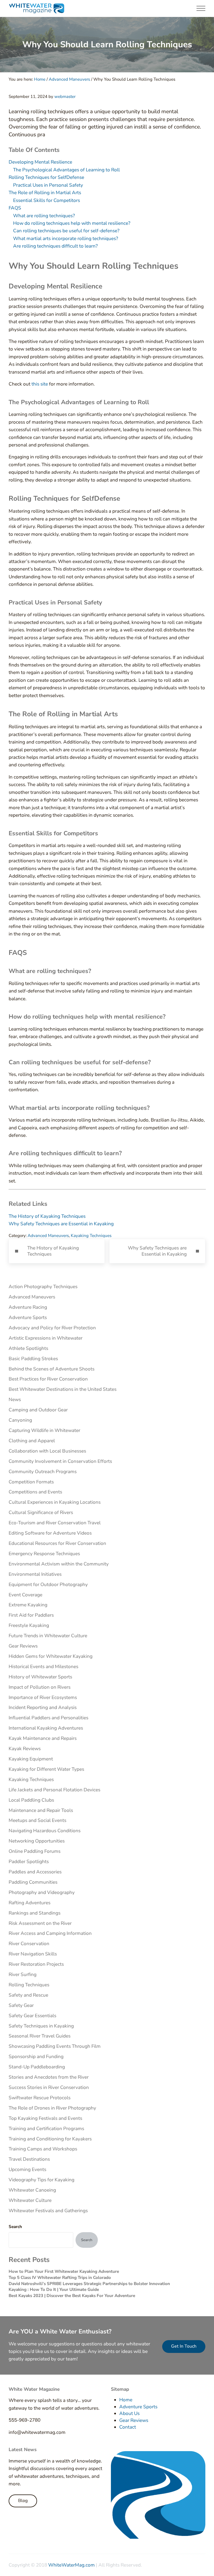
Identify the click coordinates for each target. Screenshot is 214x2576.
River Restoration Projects (36, 1964)
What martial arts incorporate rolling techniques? (66, 239)
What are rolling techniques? (44, 216)
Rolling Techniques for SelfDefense (46, 177)
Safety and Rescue (28, 1995)
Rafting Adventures (30, 1903)
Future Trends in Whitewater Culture (48, 1636)
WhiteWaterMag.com (71, 2565)
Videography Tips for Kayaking (42, 2180)
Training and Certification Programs (46, 2129)
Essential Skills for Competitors (47, 200)
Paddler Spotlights (29, 1862)
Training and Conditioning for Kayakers (50, 2139)
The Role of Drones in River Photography (52, 2108)
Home (126, 2400)
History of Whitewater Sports (40, 1677)
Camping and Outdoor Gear (38, 1410)
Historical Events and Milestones (43, 1667)
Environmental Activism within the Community (59, 1564)
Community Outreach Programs (43, 1472)
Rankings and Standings (35, 1913)
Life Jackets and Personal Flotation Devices (54, 1790)
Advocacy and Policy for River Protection (52, 1328)
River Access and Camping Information (50, 1933)
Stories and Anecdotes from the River (49, 2077)
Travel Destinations (29, 2159)
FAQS (15, 208)
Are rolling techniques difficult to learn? (55, 246)
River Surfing (23, 1974)
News (15, 1400)
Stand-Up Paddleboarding (37, 2067)
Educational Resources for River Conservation (57, 1543)
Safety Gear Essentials (32, 2016)
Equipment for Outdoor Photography (48, 1585)
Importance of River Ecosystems (43, 1697)
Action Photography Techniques (43, 1287)
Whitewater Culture (30, 2200)
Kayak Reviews (25, 1749)
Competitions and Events (35, 1492)
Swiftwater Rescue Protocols (40, 2098)
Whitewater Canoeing (32, 2190)
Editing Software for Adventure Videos (50, 1533)
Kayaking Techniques (91, 1236)
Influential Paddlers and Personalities (48, 1718)
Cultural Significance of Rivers (41, 1512)
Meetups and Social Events (37, 1820)
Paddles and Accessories (35, 1872)
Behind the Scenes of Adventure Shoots (52, 1369)
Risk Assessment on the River (40, 1923)
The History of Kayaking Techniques (47, 1216)
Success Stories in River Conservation (49, 2087)
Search (15, 2227)
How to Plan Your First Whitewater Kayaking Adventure (64, 2271)
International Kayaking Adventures (46, 1728)
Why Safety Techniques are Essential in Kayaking (61, 1224)
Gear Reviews (23, 1646)
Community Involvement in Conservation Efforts (60, 1461)
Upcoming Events (27, 2169)
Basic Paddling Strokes (33, 1359)
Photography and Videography (42, 1892)
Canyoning (20, 1420)
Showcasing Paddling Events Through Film (55, 2046)
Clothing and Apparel (32, 1441)
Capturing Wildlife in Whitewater (44, 1430)
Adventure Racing (28, 1307)
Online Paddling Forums (35, 1851)
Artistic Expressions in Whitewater (46, 1338)
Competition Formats (31, 1482)
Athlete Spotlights (28, 1348)
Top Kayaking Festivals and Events (45, 2118)
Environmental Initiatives (35, 1574)
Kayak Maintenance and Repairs (43, 1738)
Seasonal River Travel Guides (40, 2036)
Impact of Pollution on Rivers (40, 1687)
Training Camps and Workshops (43, 2149)
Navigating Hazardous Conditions (45, 1831)
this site (40, 384)
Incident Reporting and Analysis (43, 1707)
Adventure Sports (28, 1317)
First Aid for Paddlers (31, 1615)
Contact (128, 2427)
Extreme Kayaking (28, 1605)
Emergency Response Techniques (44, 1554)
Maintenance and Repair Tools (41, 1810)
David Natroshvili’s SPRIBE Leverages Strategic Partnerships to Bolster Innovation (89, 2284)
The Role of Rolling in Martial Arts (45, 193)
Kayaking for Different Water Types (46, 1769)
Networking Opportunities (37, 1841)
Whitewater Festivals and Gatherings (48, 2211)
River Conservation (29, 1944)
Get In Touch (184, 2346)
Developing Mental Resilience (40, 162)
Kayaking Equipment (31, 1759)
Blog (23, 2501)
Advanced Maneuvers (48, 1236)
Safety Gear (21, 2005)
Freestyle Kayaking (29, 1625)
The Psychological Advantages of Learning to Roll (66, 170)
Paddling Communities (33, 1882)
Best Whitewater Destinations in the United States (63, 1389)
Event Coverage (25, 1595)
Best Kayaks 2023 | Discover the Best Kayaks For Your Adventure (72, 2296)
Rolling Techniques (29, 1985)
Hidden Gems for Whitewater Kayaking (51, 1656)
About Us (129, 2413)
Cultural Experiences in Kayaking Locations (55, 1502)
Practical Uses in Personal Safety (48, 185)
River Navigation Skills (33, 1954)
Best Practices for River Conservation (48, 1379)
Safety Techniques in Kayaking (41, 2026)
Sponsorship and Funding (36, 2057)
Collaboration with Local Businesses (47, 1451)
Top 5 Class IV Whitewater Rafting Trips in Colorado (60, 2278)
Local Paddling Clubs (31, 1800)
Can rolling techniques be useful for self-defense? (66, 231)
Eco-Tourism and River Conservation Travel (55, 1523)
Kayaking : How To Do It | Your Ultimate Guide (54, 2289)
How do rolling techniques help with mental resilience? (72, 223)
